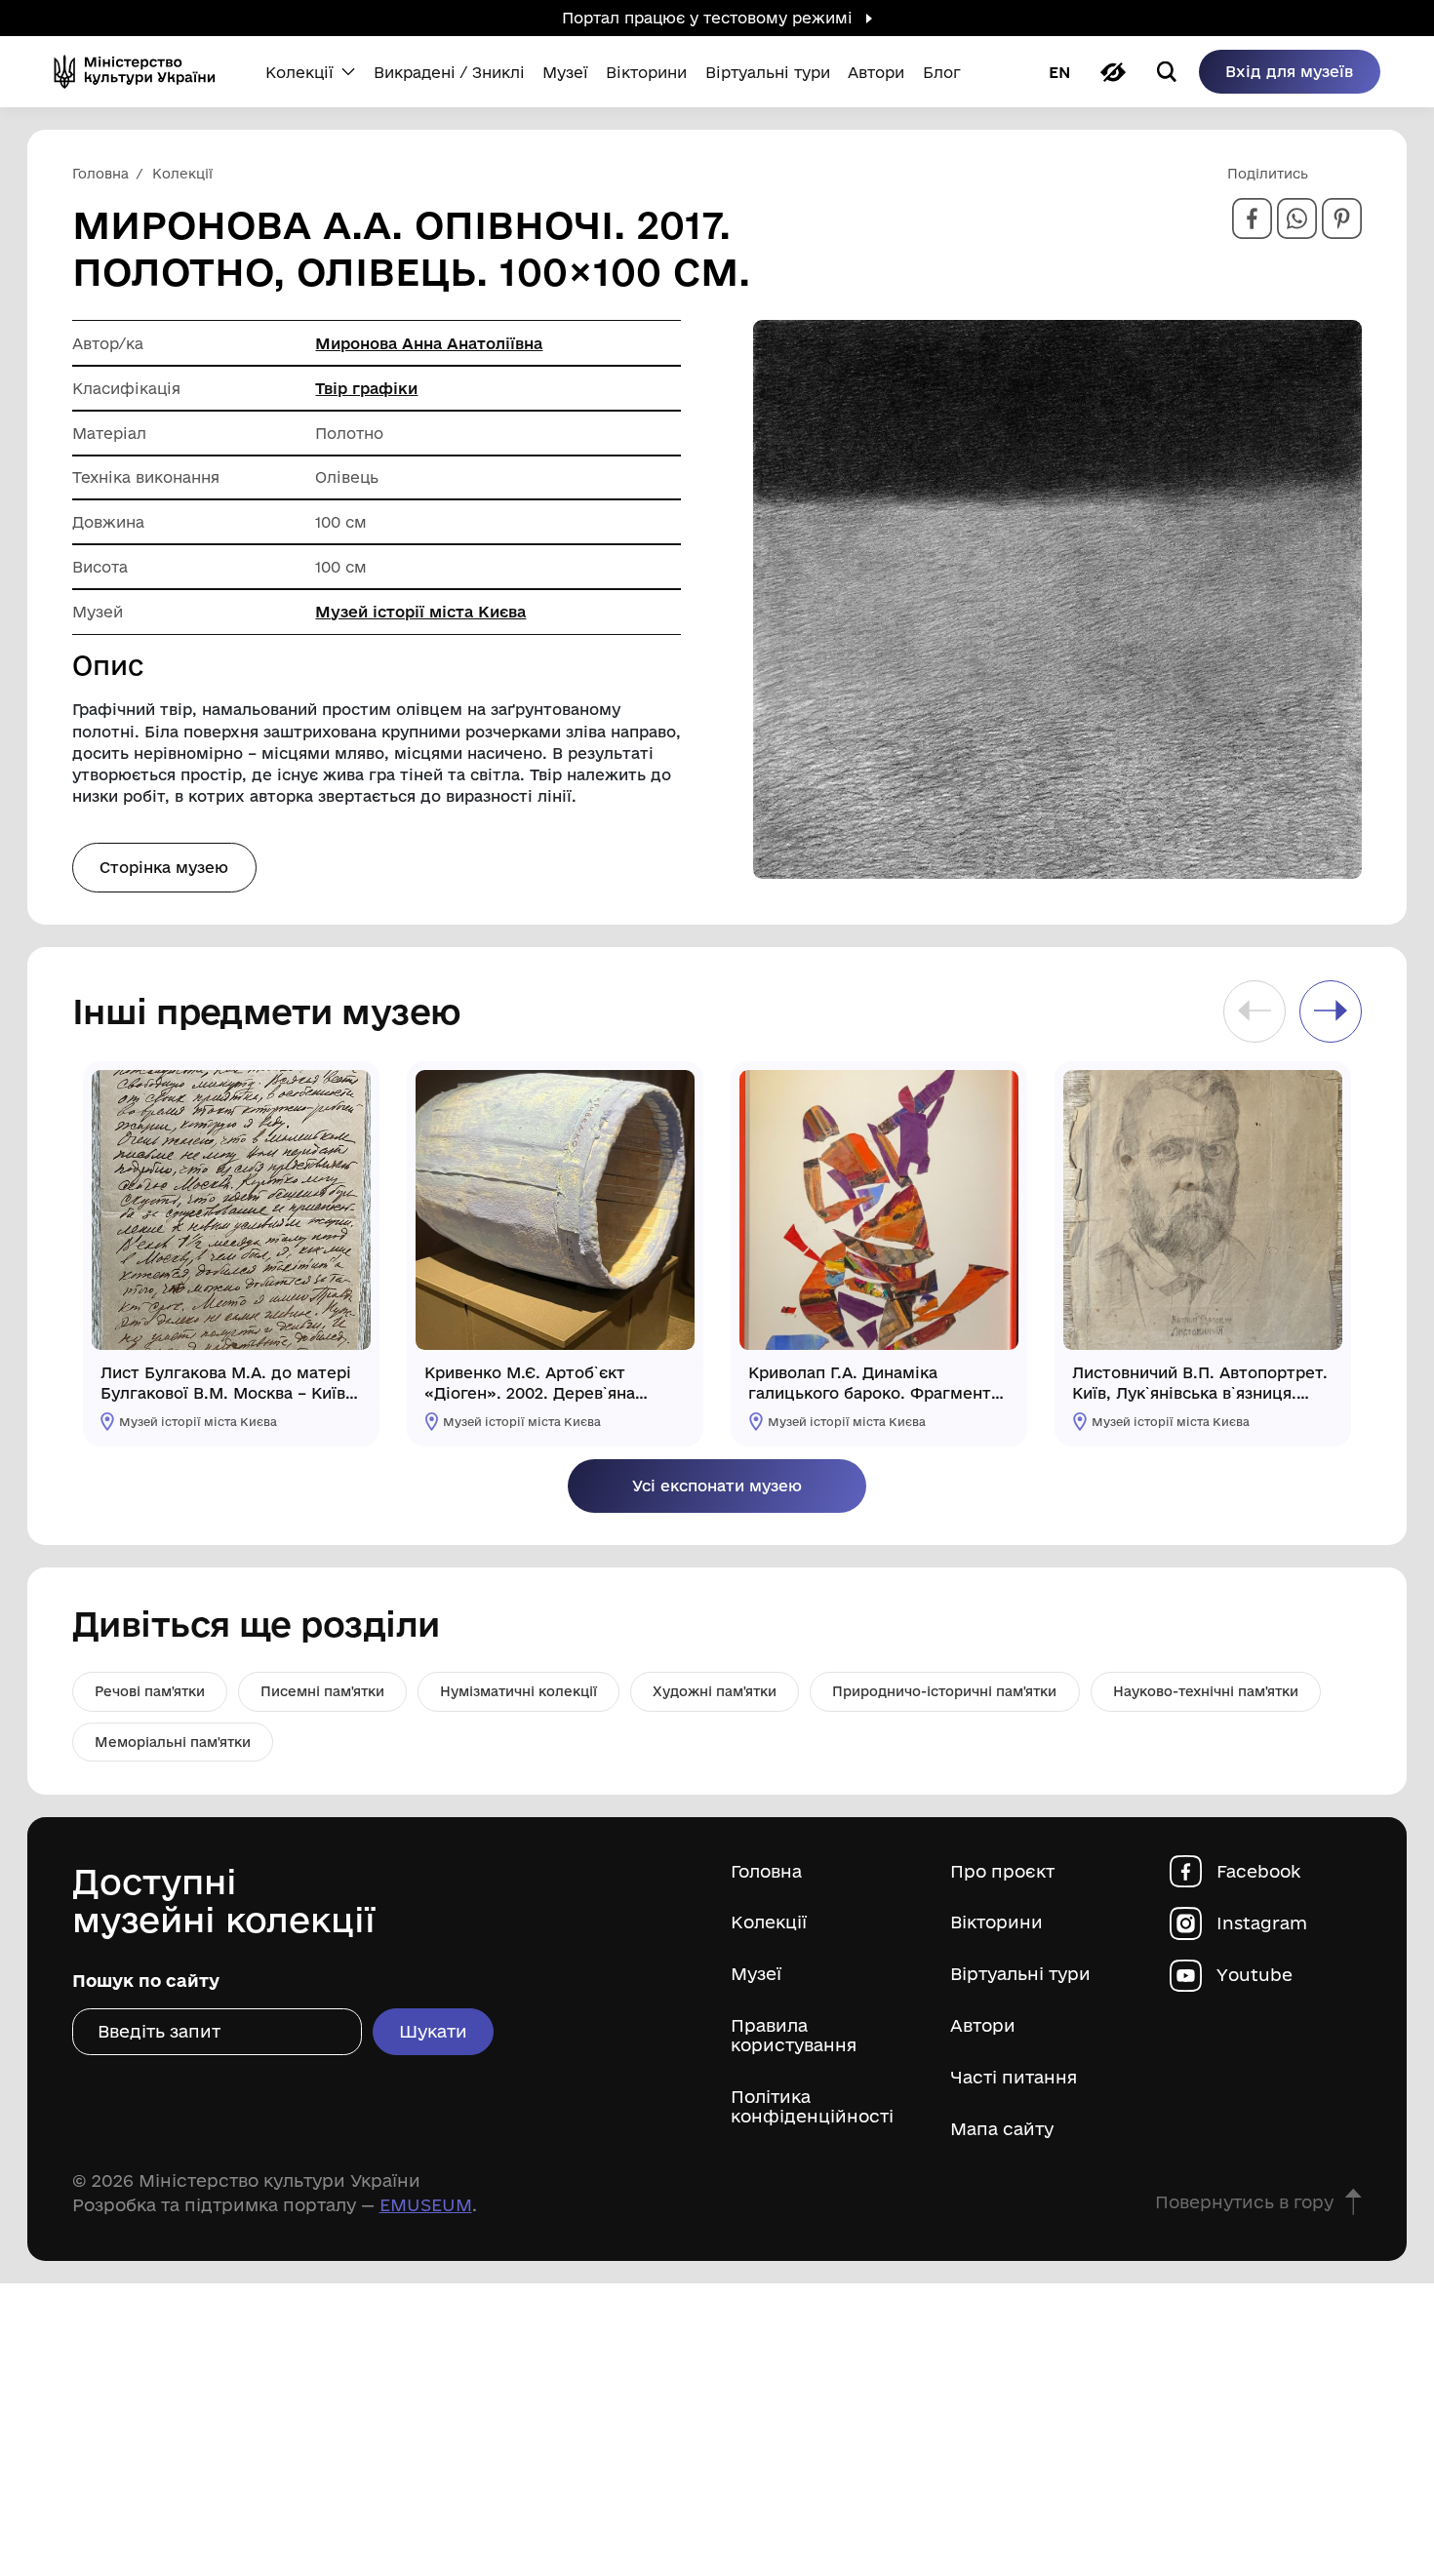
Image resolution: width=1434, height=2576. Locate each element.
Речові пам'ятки (150, 1691)
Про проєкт (1002, 1871)
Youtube (1255, 1975)
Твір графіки (366, 388)
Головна (766, 1871)
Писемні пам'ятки (322, 1691)
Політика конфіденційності (812, 2106)
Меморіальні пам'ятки (173, 1742)
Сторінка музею (164, 867)
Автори (983, 2025)
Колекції (769, 1922)
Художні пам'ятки (715, 1691)
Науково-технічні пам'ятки (1206, 1691)
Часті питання (1014, 2077)
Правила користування (794, 2035)
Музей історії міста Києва (420, 612)
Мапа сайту (1002, 2129)
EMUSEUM (426, 2204)
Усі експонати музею (717, 1486)
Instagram (1262, 1923)
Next (1331, 1011)
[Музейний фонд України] (141, 72)
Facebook (1258, 1871)
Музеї (756, 1974)
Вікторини (996, 1922)
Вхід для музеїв (1289, 71)
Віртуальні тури (1020, 1974)
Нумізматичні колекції (518, 1691)
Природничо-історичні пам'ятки (944, 1691)
